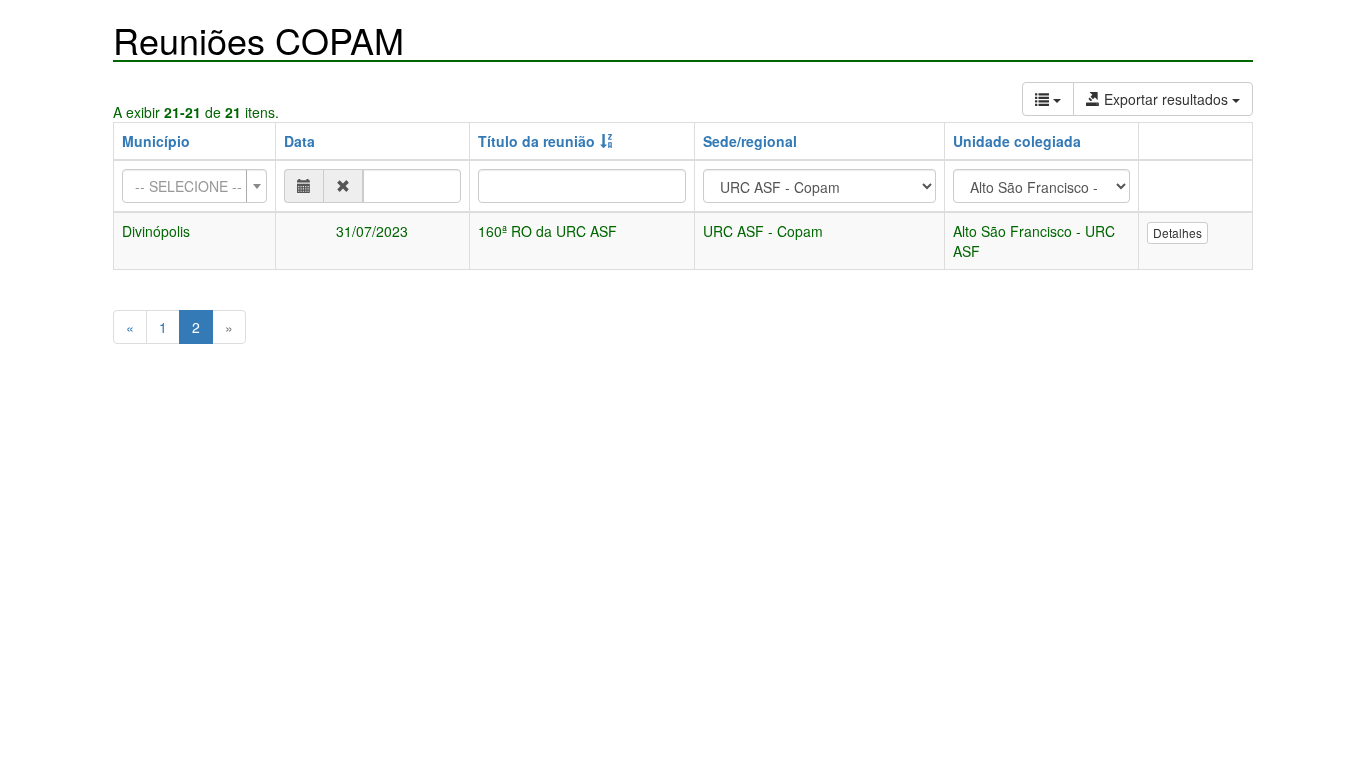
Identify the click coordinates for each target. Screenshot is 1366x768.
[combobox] (194, 186)
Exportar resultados (1166, 99)
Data (299, 141)
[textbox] (188, 186)
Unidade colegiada (1017, 141)
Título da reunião (536, 141)
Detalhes (1177, 232)
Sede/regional (750, 141)
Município (156, 141)
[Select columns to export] (1048, 99)
